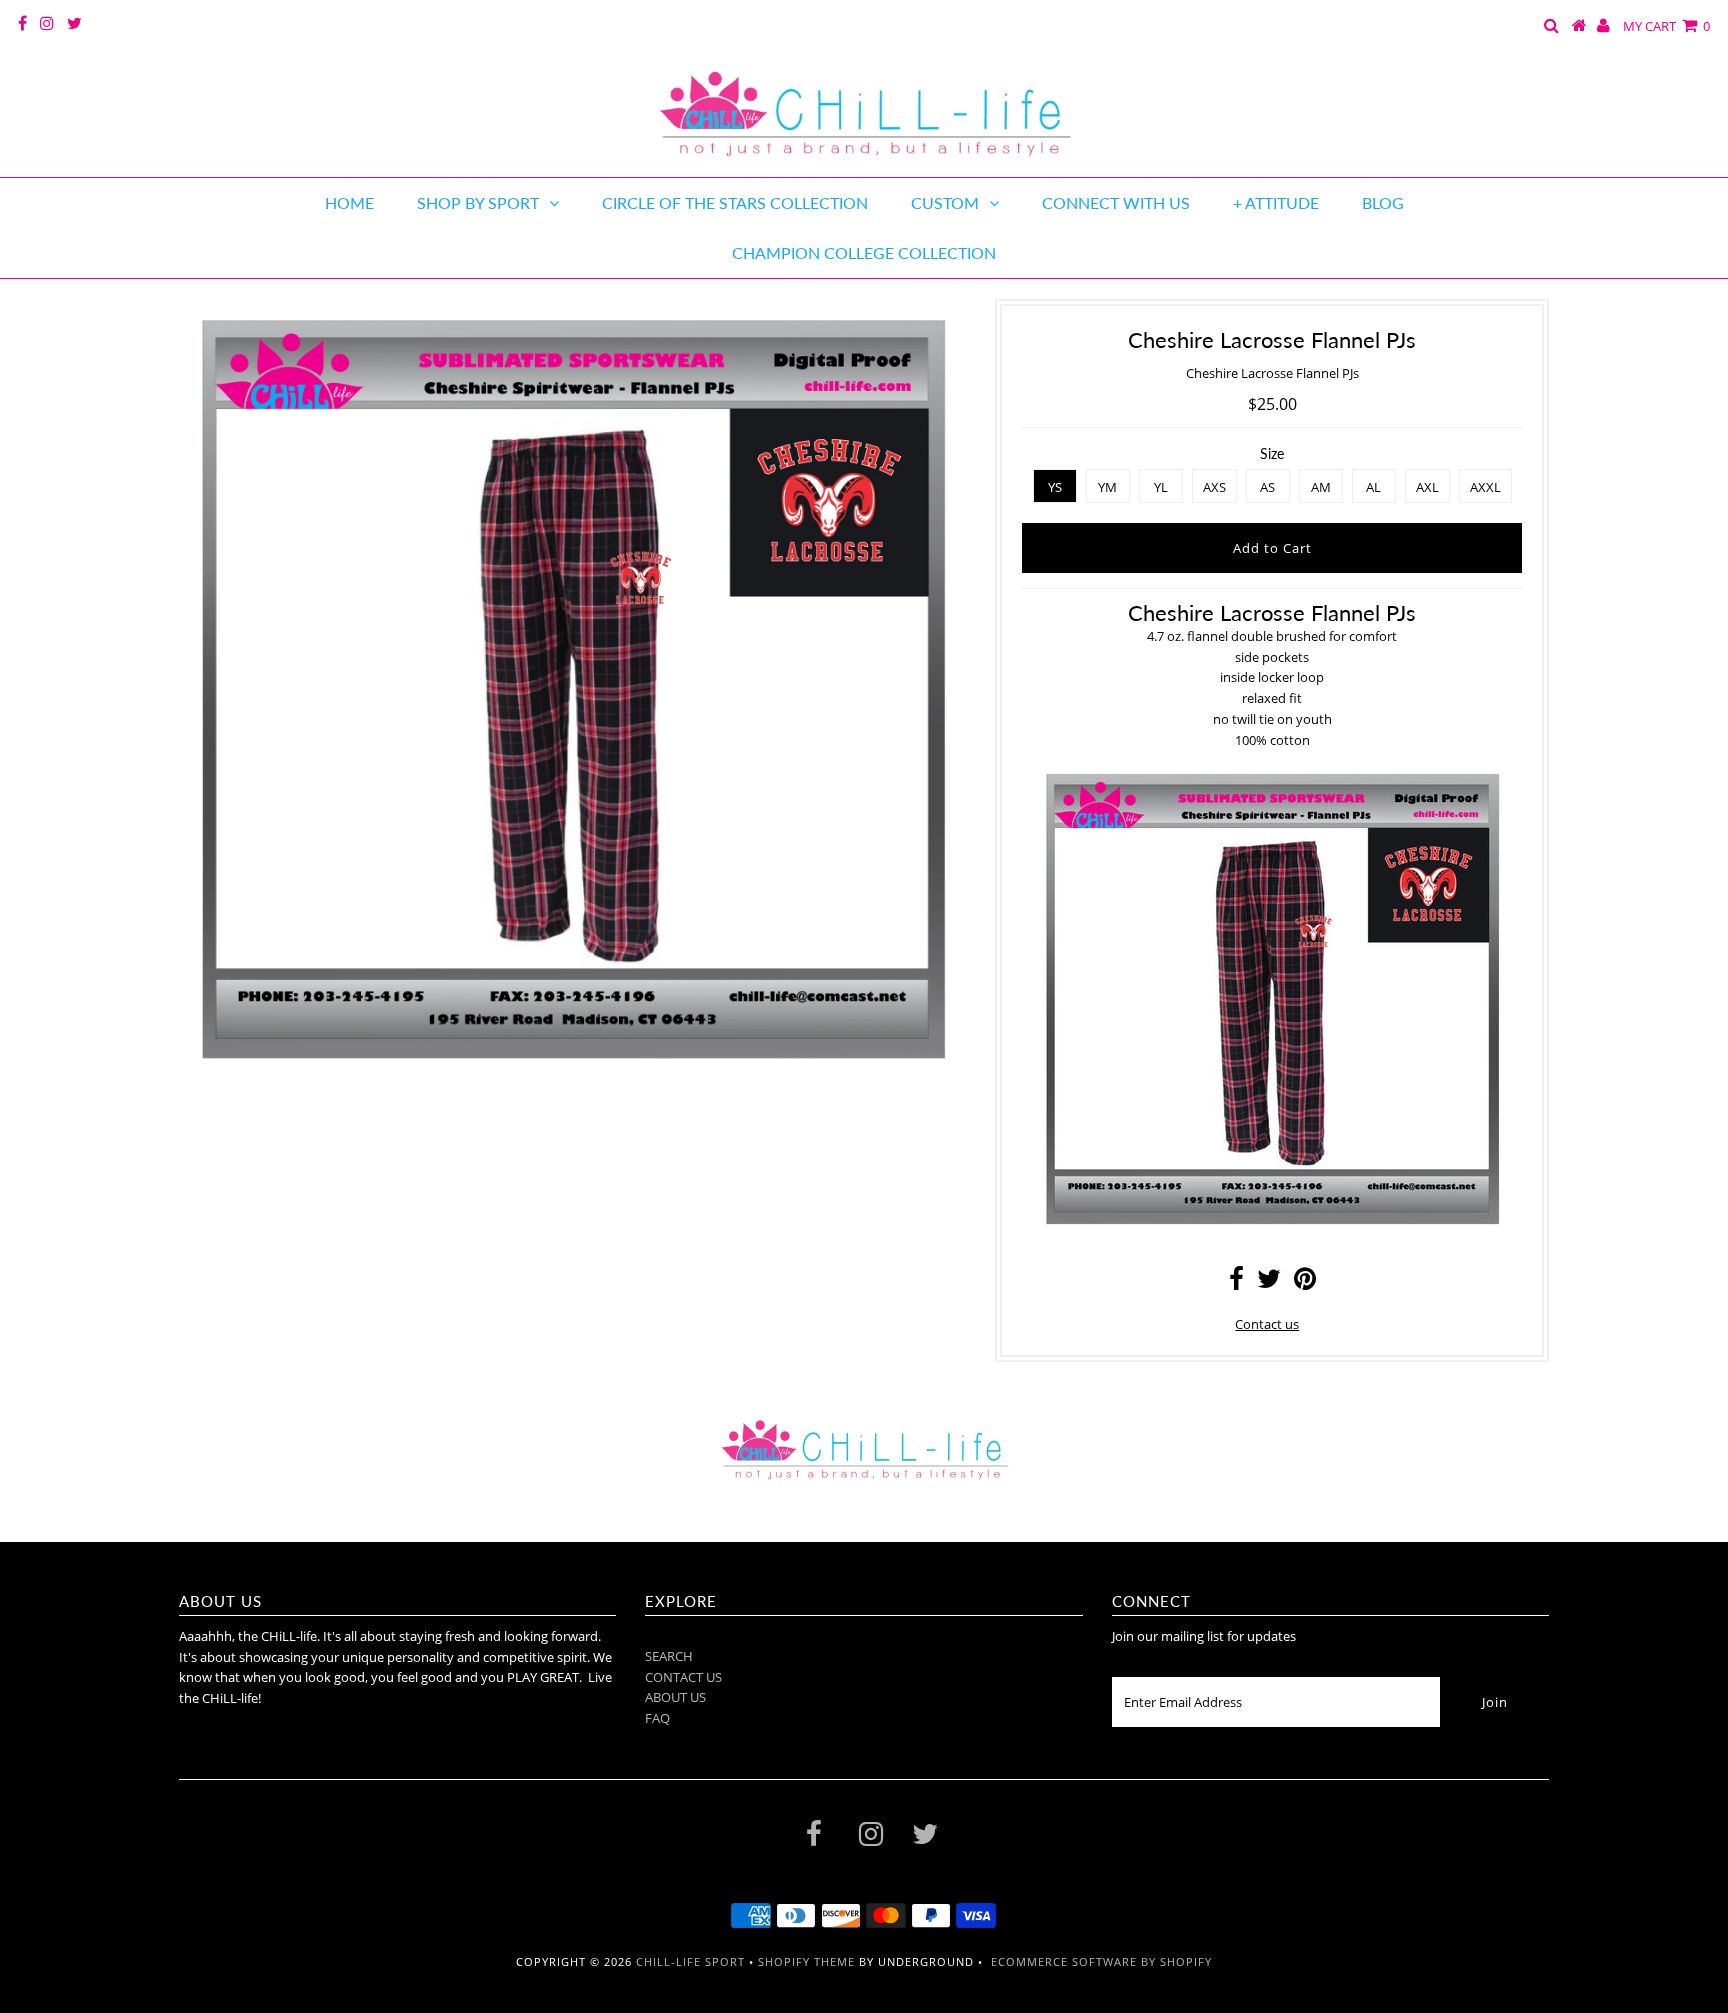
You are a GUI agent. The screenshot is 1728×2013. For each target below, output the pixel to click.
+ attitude (1276, 202)
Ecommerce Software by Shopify (1101, 1961)
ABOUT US (675, 1697)
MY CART (1666, 26)
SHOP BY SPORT (478, 202)
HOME (349, 202)
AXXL (1485, 487)
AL (1373, 487)
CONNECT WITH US (1116, 202)
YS (1055, 487)
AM (1321, 487)
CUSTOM (945, 202)
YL (1161, 487)
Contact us (1267, 1324)
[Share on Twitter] (1269, 1283)
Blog (1383, 202)
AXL (1427, 487)
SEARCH (669, 1656)
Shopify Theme (806, 1961)
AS (1267, 487)
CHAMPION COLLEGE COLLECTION (864, 252)
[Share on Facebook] (1236, 1283)
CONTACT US (683, 1677)
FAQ (657, 1718)
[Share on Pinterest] (1305, 1283)
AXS (1214, 487)
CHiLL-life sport (690, 1961)
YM (1107, 487)
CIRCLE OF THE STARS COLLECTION (735, 202)
